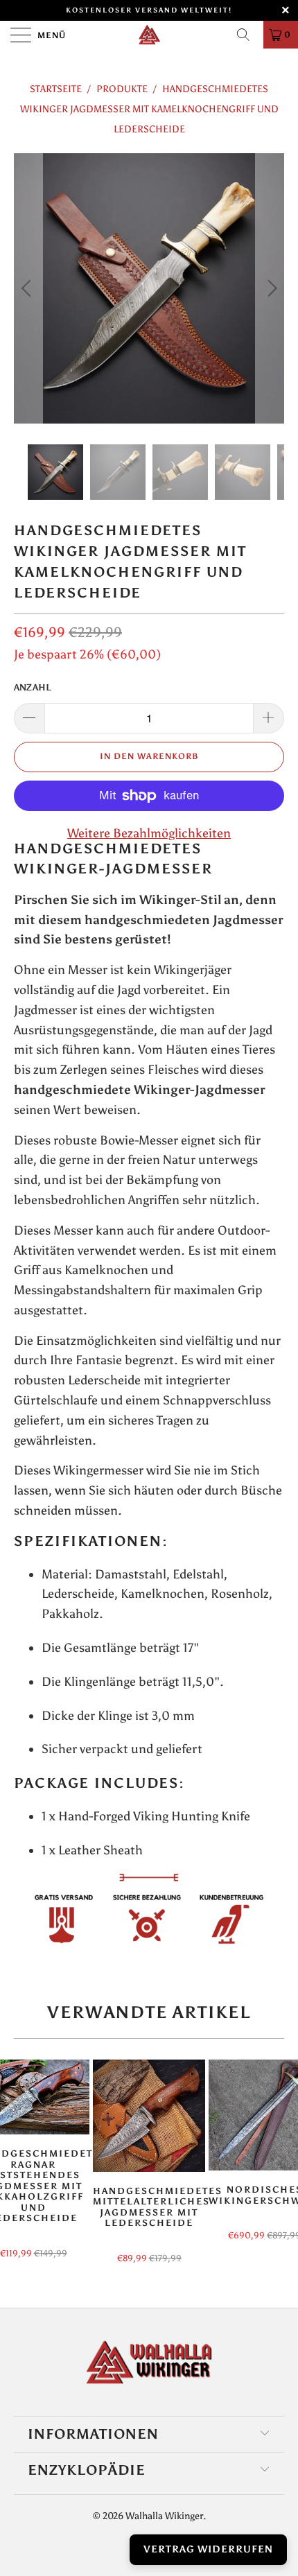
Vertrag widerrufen (208, 2549)
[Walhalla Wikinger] (149, 35)
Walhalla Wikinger (164, 2516)
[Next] (270, 288)
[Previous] (28, 288)
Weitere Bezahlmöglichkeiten (149, 833)
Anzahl (33, 687)
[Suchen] (248, 35)
